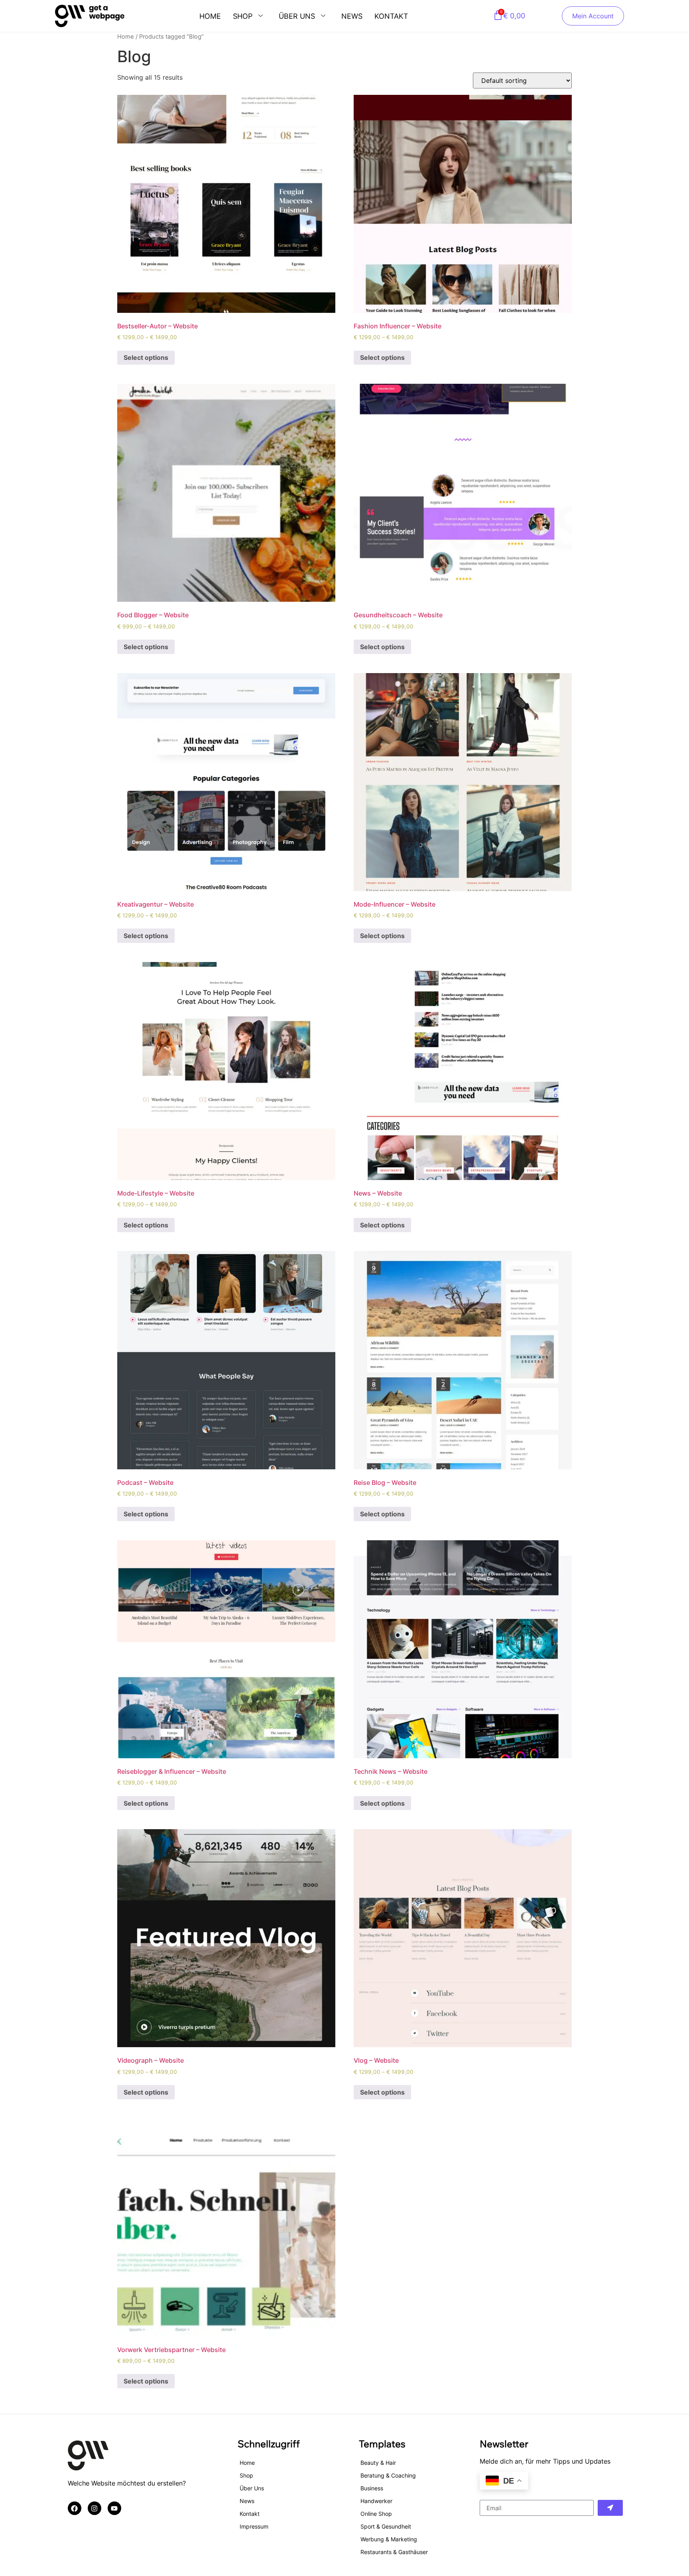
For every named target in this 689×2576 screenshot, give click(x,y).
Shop (243, 16)
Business (372, 2488)
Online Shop (376, 2514)
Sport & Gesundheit (386, 2526)
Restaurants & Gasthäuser (394, 2552)
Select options (146, 357)
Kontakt (391, 16)
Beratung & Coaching (388, 2475)
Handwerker (376, 2501)
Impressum (254, 2526)
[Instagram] (94, 2508)
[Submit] (610, 2508)
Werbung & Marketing (389, 2539)
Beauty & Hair (378, 2463)
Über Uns (297, 16)
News (352, 16)
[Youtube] (114, 2508)
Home (210, 16)
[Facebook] (75, 2508)
